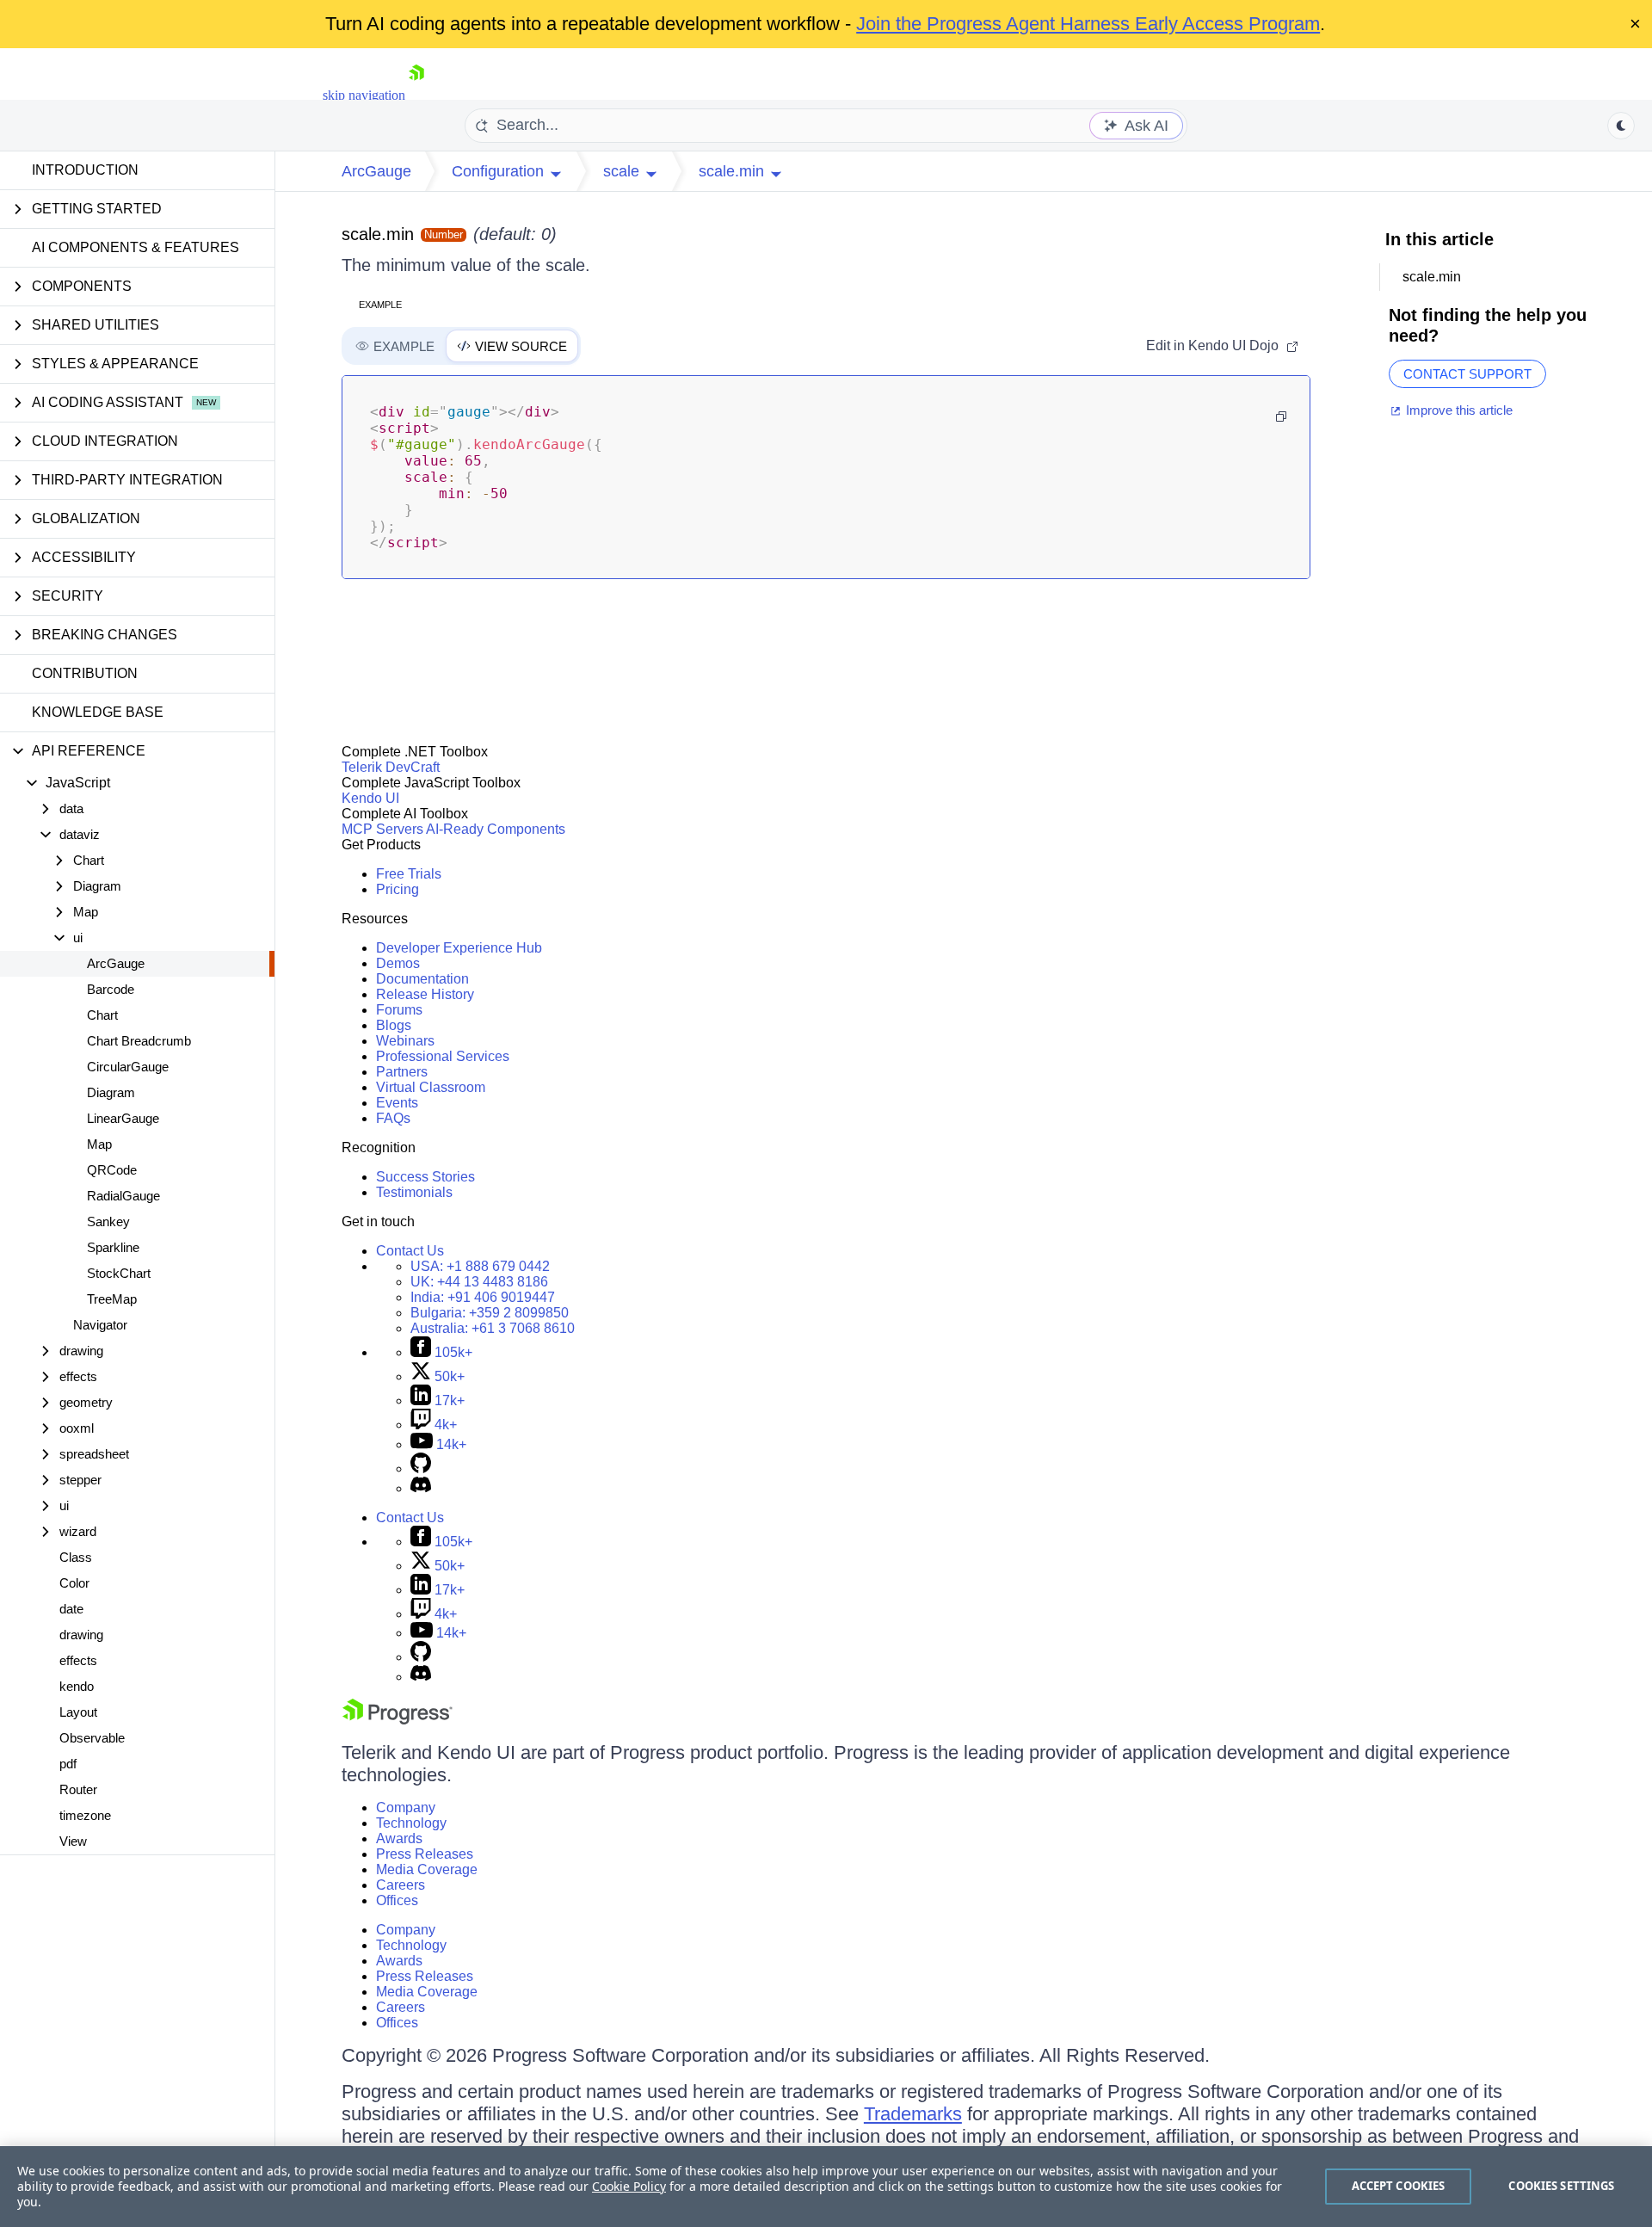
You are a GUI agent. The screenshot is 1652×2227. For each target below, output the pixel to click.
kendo (77, 1686)
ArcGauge (116, 963)
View (73, 1841)
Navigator (100, 1325)
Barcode (111, 989)
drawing (81, 1635)
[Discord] (421, 1488)
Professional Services (443, 1056)
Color (74, 1583)
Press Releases (425, 1854)
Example (380, 305)
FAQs (393, 1118)
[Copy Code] (1281, 416)
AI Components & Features (136, 247)
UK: (479, 1282)
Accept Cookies (1399, 2186)
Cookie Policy (629, 2186)
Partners (402, 1072)
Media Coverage (427, 1869)
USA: (480, 1266)
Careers (401, 1885)
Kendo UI (370, 798)
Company (406, 1808)
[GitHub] (421, 1468)
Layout (78, 1712)
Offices (397, 1900)
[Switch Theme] (1621, 126)
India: (483, 1297)
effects (78, 1660)
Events (397, 1103)
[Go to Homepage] (416, 95)
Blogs (394, 1025)
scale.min (378, 234)
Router (78, 1789)
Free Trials (409, 874)
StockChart (119, 1273)
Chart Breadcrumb (139, 1041)
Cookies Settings (1561, 2186)
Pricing (398, 889)
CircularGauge (128, 1067)
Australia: (493, 1328)
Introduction (85, 170)
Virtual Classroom (431, 1087)
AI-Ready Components (496, 829)
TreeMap (112, 1299)
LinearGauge (123, 1118)
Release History (425, 994)
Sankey (108, 1221)
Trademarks (913, 2114)
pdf (68, 1764)
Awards (399, 1838)
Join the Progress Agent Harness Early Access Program (1088, 24)
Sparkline (113, 1247)
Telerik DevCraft (391, 767)
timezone (85, 1815)
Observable (92, 1738)
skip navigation (364, 95)
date (71, 1609)
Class (76, 1557)
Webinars (405, 1041)
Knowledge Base (98, 712)
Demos (398, 963)
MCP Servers (382, 829)
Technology (411, 1823)
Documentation (422, 979)
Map (99, 1144)
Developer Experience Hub (459, 948)
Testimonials (414, 1192)
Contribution (85, 673)
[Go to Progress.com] (398, 1720)
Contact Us (410, 1251)
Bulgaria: (490, 1313)
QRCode (112, 1170)
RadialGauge (123, 1196)
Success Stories (425, 1177)
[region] (826, 2187)
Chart (102, 1015)
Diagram (111, 1092)
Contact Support (1467, 374)
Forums (399, 1010)
